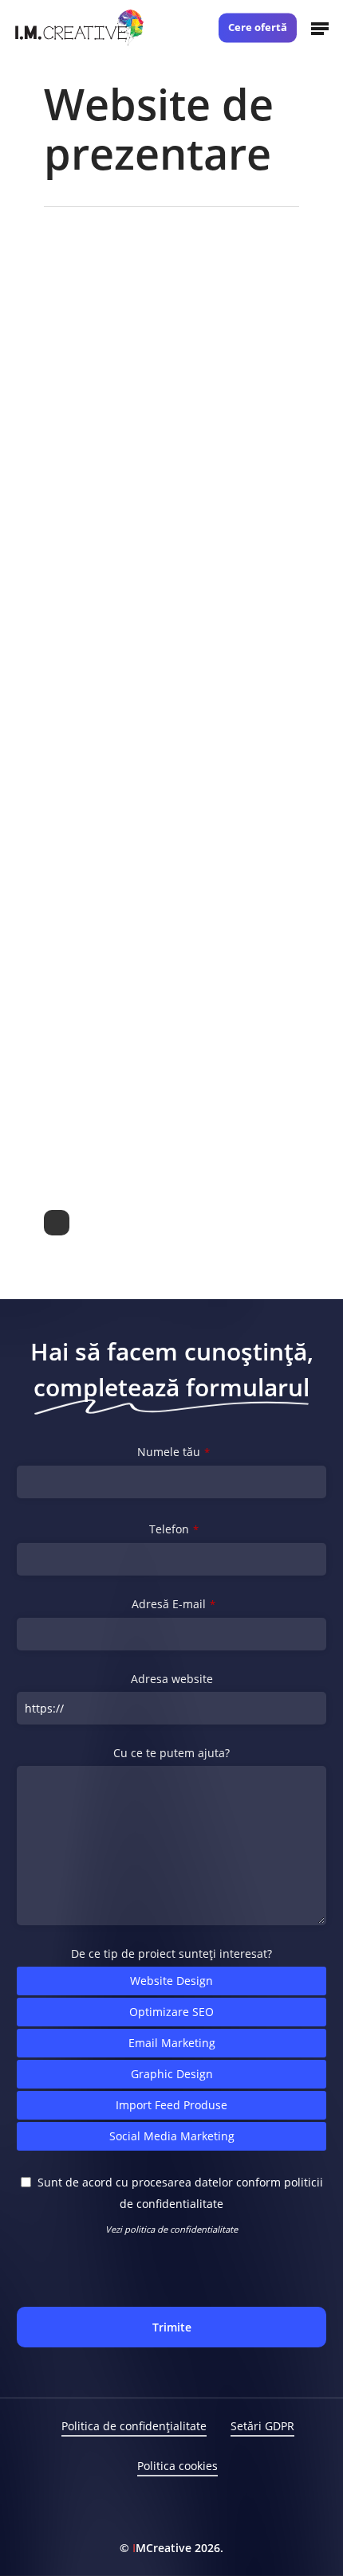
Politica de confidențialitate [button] (134, 2426)
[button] (320, 28)
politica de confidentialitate (181, 2229)
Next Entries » (57, 1223)
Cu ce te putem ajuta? (171, 1753)
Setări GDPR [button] (262, 2426)
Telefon (174, 1529)
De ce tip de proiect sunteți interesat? (171, 1954)
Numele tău (173, 1452)
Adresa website (172, 1679)
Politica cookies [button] (177, 2466)
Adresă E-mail (173, 1604)
